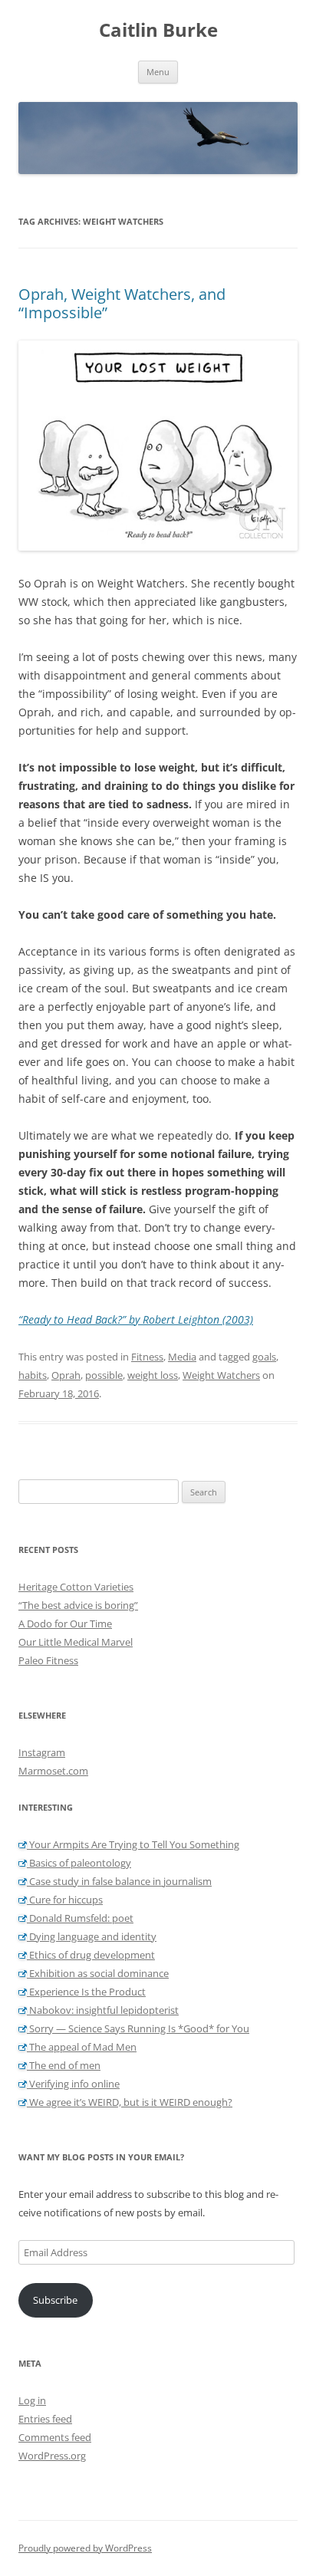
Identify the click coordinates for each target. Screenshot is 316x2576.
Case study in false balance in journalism (119, 1881)
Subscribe (55, 2300)
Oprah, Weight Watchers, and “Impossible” (122, 303)
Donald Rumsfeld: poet (80, 1918)
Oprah (66, 1375)
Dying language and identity (92, 1936)
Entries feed (45, 2419)
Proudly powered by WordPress (85, 2548)
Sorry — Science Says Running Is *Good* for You (138, 2028)
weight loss (153, 1375)
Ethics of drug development (91, 1955)
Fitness (147, 1357)
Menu (158, 72)
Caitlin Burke (158, 30)
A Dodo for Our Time (65, 1624)
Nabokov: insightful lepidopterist (103, 2010)
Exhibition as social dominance (98, 1973)
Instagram (42, 1752)
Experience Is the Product (86, 1992)
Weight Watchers (221, 1375)
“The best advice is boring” (78, 1605)
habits (33, 1375)
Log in (32, 2400)
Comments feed (55, 2437)
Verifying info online (73, 2084)
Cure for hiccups (65, 1900)
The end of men (64, 2065)
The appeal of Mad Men (82, 2047)
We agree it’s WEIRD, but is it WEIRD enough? (130, 2102)
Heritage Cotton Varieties (76, 1587)
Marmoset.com (53, 1771)
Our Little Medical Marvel (76, 1642)
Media (182, 1357)
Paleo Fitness (48, 1660)
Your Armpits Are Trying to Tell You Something (133, 1844)
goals (264, 1357)
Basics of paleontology (79, 1863)
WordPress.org (52, 2456)
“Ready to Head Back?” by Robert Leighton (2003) (136, 1319)
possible (104, 1375)
